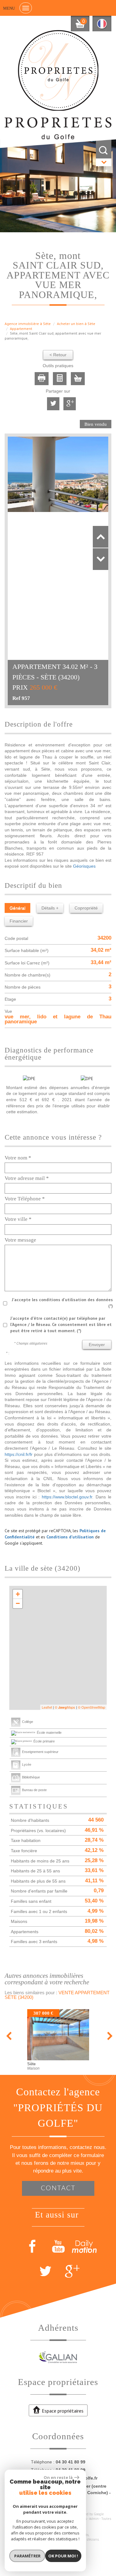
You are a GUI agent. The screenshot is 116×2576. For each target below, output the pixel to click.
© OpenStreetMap (92, 1707)
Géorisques (84, 866)
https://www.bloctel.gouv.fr (67, 1497)
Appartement (21, 329)
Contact (58, 2188)
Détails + (50, 908)
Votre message (20, 1240)
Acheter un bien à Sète (76, 324)
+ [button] (18, 1594)
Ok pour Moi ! (63, 2556)
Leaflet (47, 1707)
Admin (94, 2519)
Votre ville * (18, 1219)
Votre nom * (18, 1158)
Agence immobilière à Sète (28, 324)
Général (17, 908)
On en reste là (58, 2477)
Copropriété (86, 908)
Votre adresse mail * (27, 1178)
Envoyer (97, 1345)
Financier (19, 921)
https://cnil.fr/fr (19, 1454)
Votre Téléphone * (25, 1199)
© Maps (65, 1707)
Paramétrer (27, 2556)
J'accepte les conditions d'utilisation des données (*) (62, 1303)
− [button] (18, 1603)
